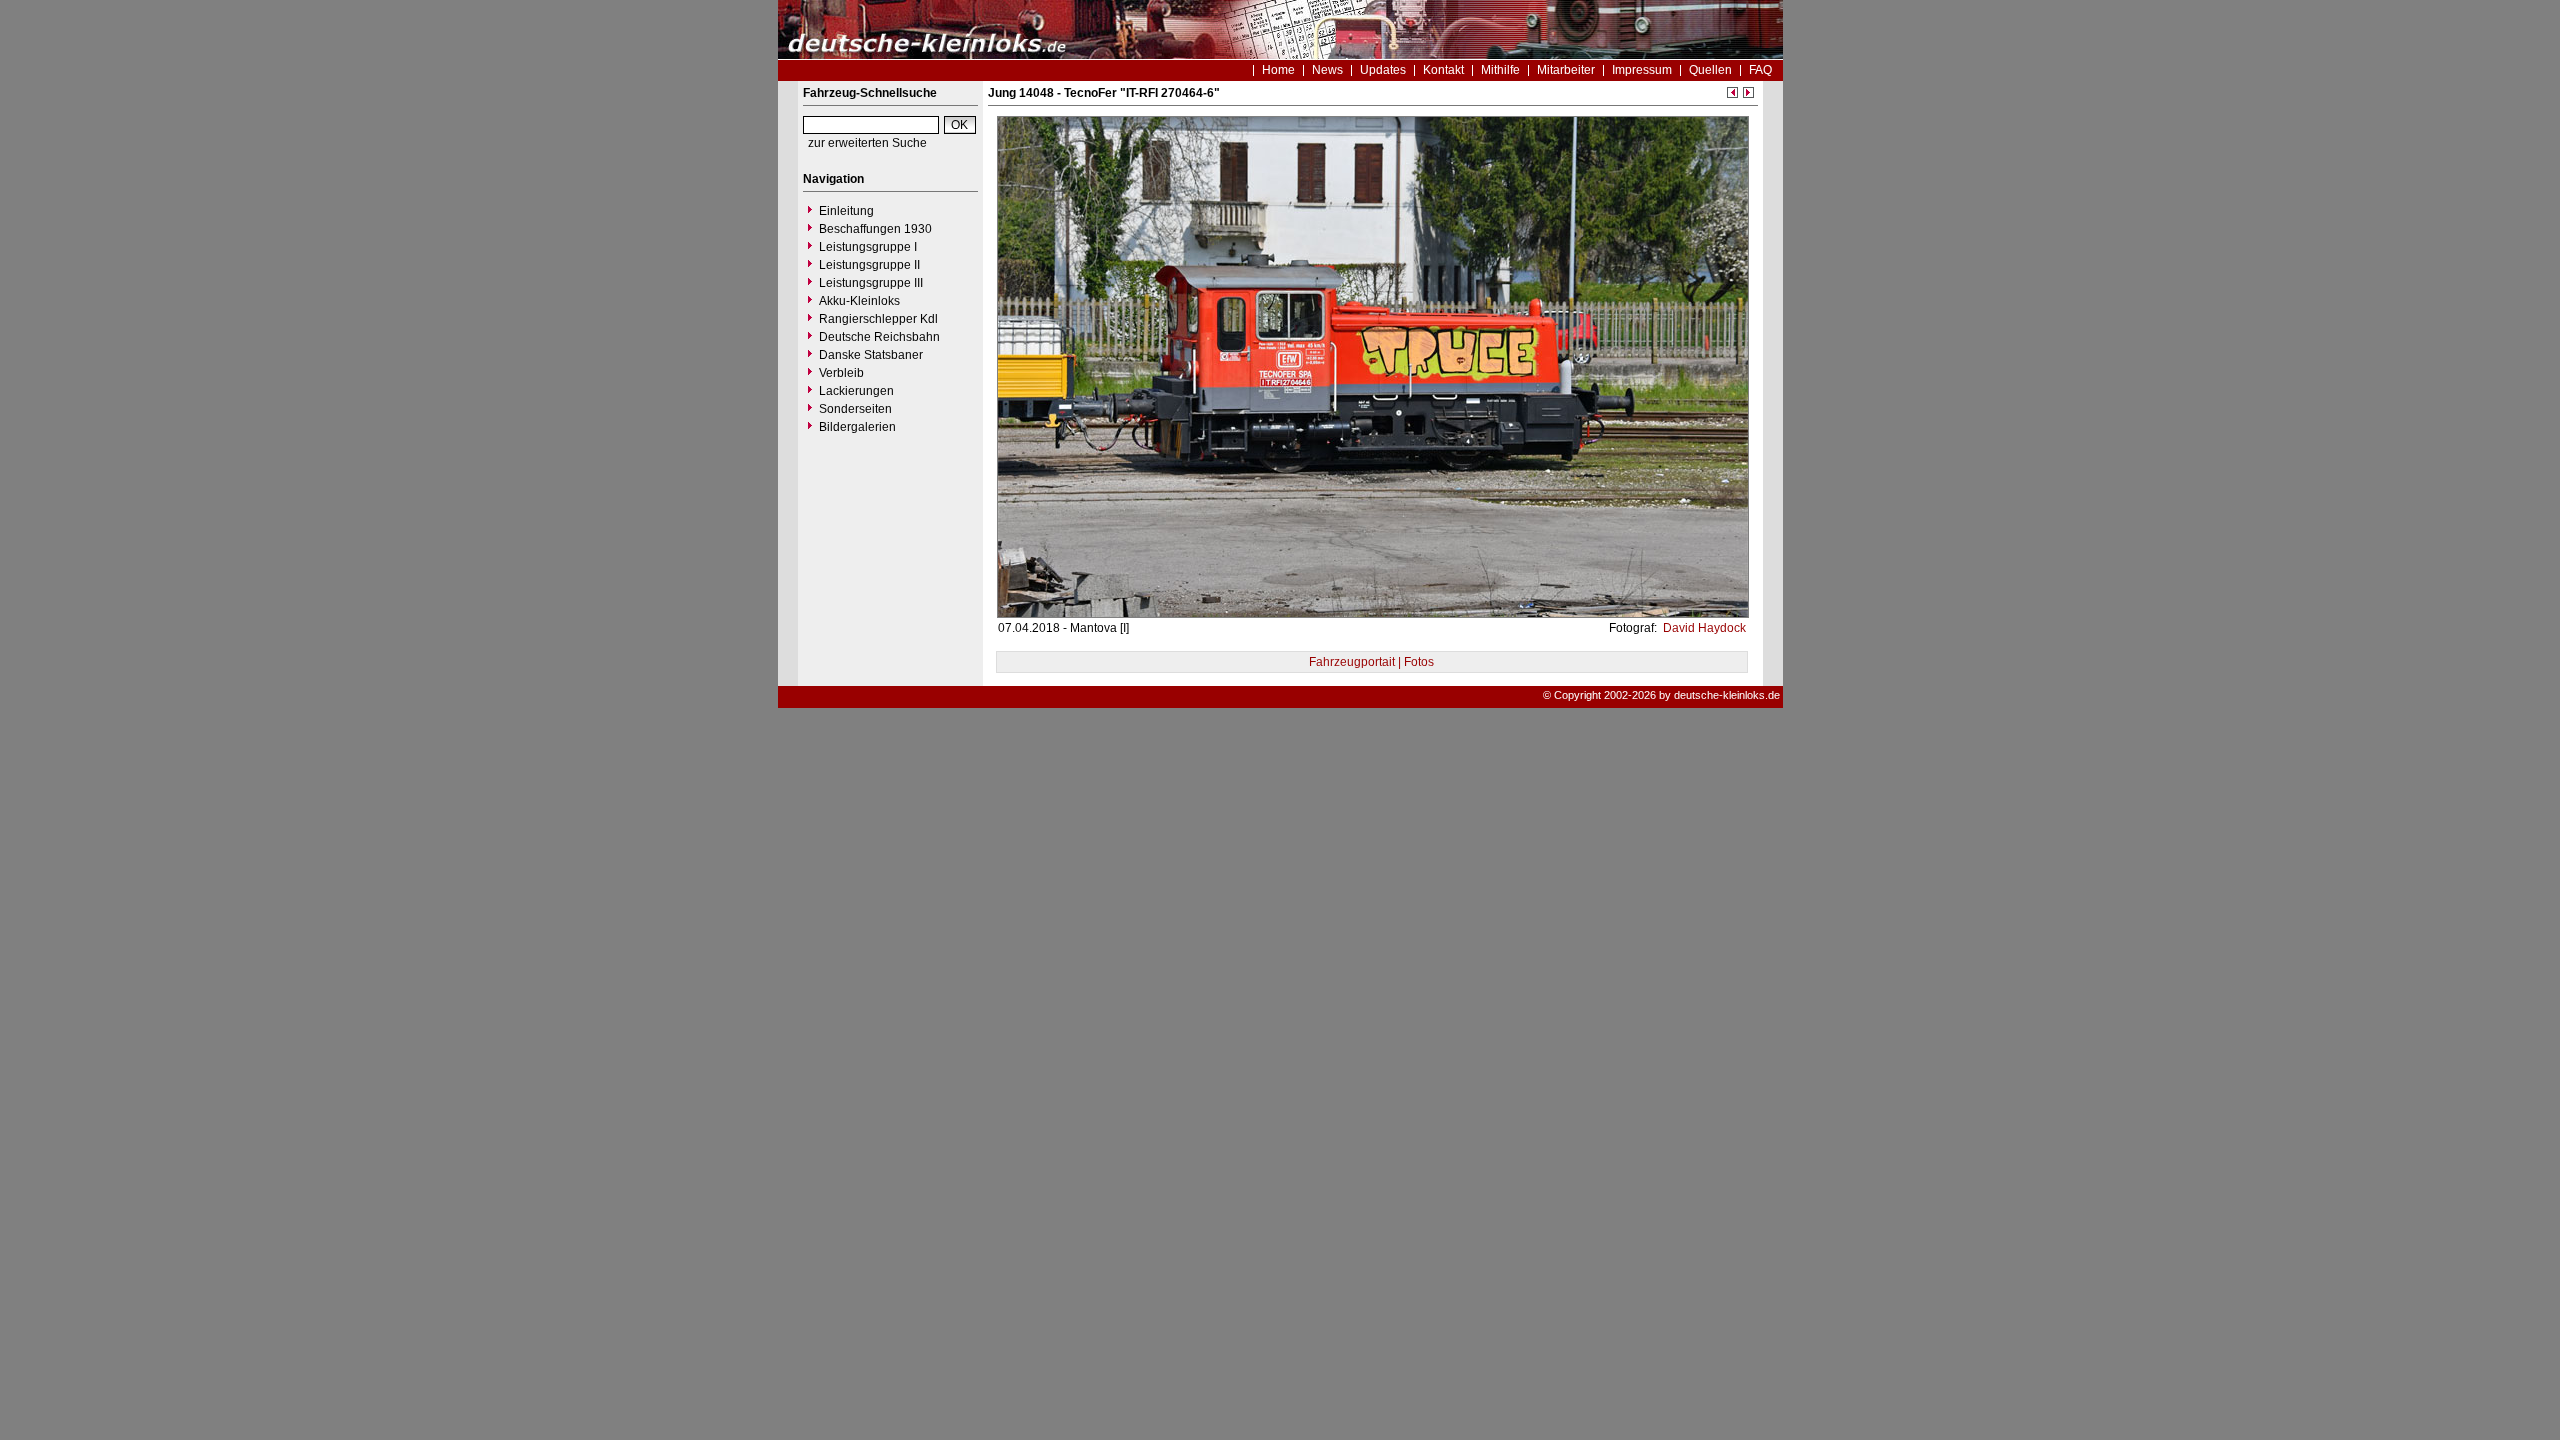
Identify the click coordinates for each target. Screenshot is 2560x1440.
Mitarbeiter (1566, 70)
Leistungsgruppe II (869, 265)
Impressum (1642, 70)
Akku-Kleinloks (859, 301)
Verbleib (841, 373)
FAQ (1760, 70)
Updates (1383, 70)
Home (1278, 70)
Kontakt (1443, 70)
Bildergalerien (857, 427)
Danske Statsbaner (871, 355)
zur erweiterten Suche (867, 143)
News (1327, 70)
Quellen (1710, 70)
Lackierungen (856, 391)
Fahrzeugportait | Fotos (1371, 662)
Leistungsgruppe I (868, 247)
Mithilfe (1500, 70)
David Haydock (1703, 628)
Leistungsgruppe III (871, 283)
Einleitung (846, 211)
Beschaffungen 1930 (875, 229)
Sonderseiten (855, 409)
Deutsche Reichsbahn (879, 337)
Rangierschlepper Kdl (878, 319)
